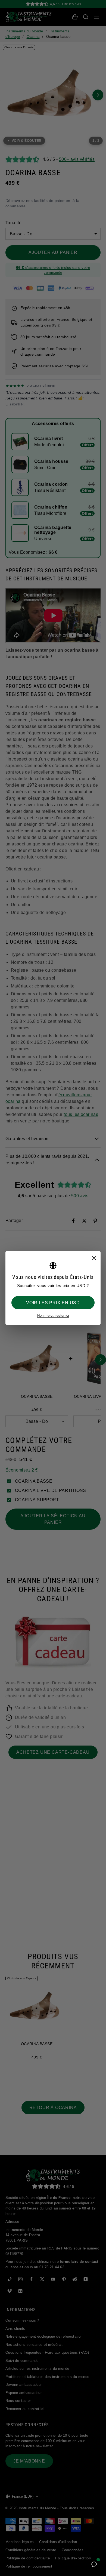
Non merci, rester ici (53, 1315)
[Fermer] (94, 1258)
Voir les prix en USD (53, 1303)
